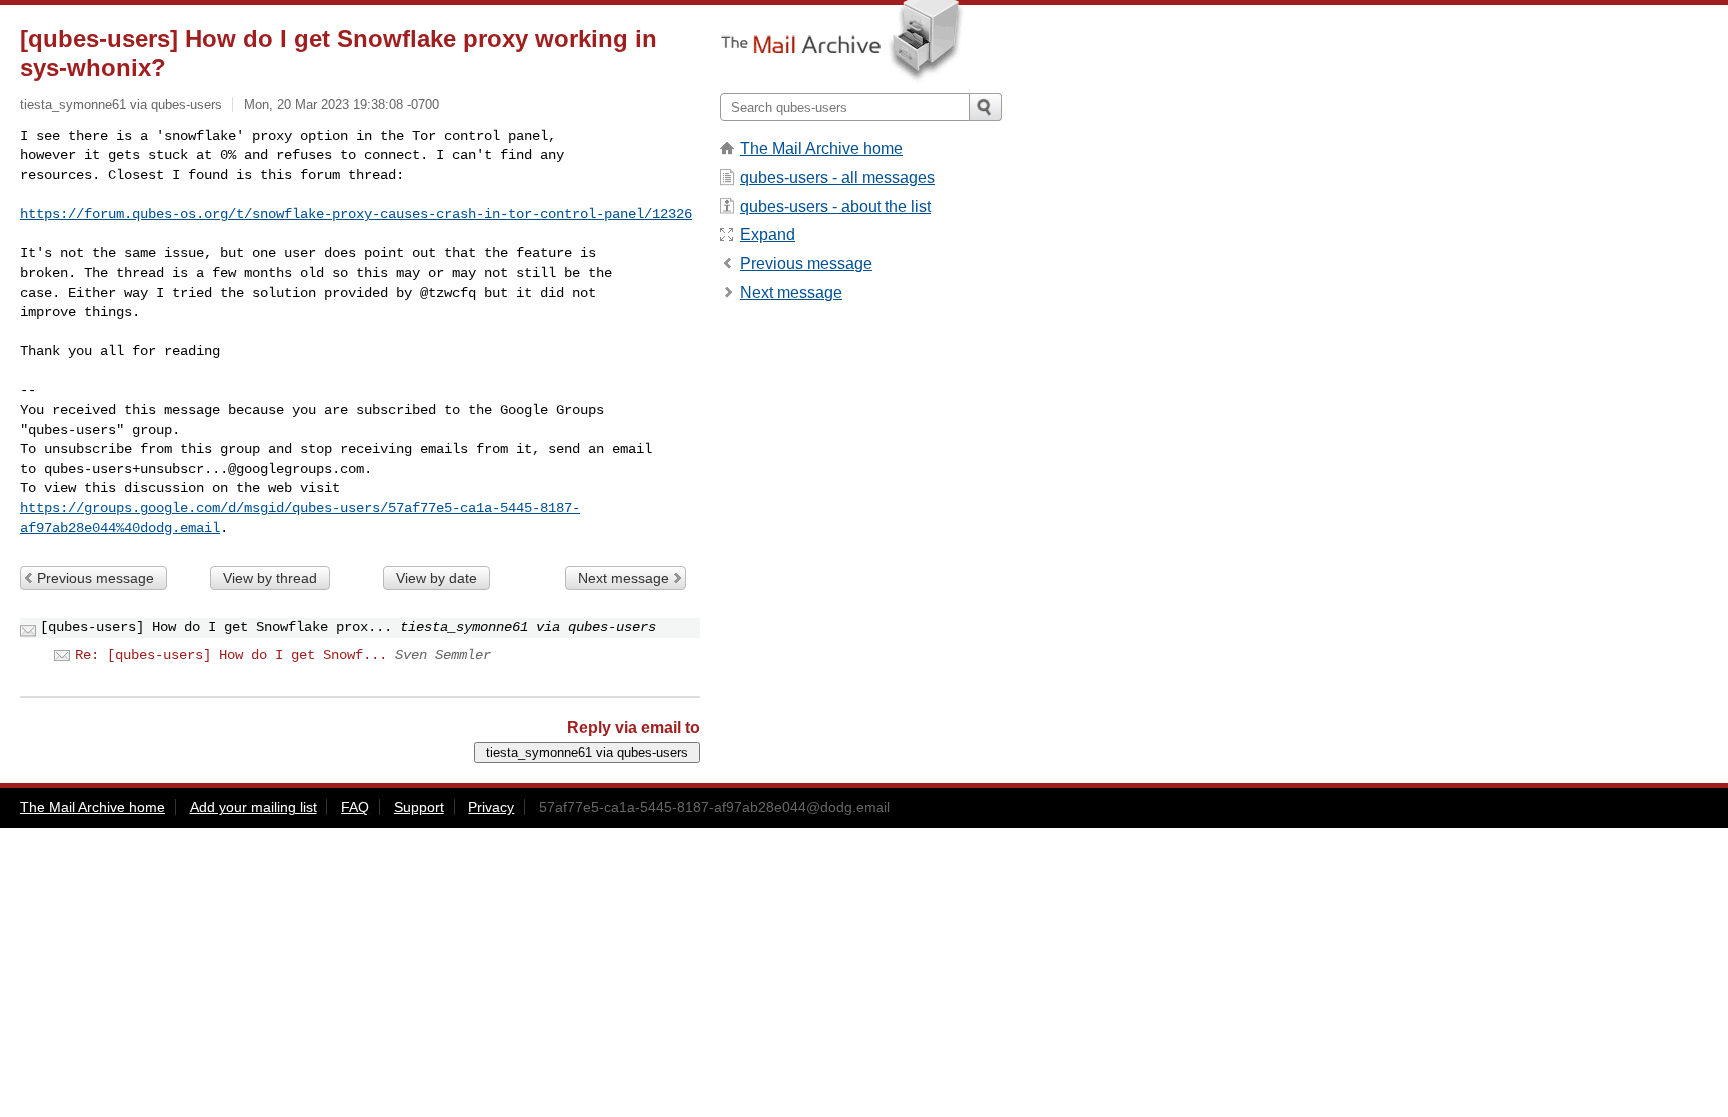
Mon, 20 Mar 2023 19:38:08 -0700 (341, 104)
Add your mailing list (253, 807)
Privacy (491, 807)
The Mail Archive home (821, 148)
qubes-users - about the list (835, 206)
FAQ (355, 807)
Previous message (95, 578)
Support (419, 807)
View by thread (270, 578)
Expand (767, 234)
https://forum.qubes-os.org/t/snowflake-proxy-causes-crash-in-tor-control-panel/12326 (356, 214)
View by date (436, 578)
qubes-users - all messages (837, 177)
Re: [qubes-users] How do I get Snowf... (231, 655)
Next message (623, 578)
